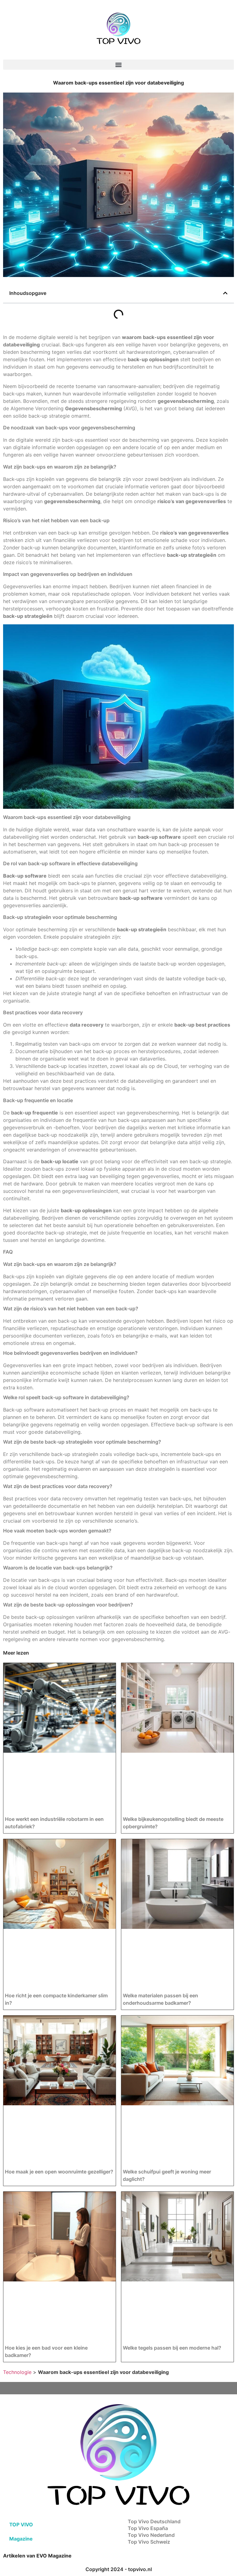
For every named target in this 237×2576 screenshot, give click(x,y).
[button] (118, 65)
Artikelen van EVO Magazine (37, 2556)
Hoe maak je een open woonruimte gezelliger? (59, 2172)
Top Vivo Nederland (151, 2535)
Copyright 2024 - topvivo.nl (119, 2569)
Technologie (17, 2372)
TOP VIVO (21, 2524)
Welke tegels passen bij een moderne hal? (172, 2348)
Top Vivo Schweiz (149, 2542)
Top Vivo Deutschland (154, 2521)
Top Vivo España (148, 2528)
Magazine (21, 2539)
